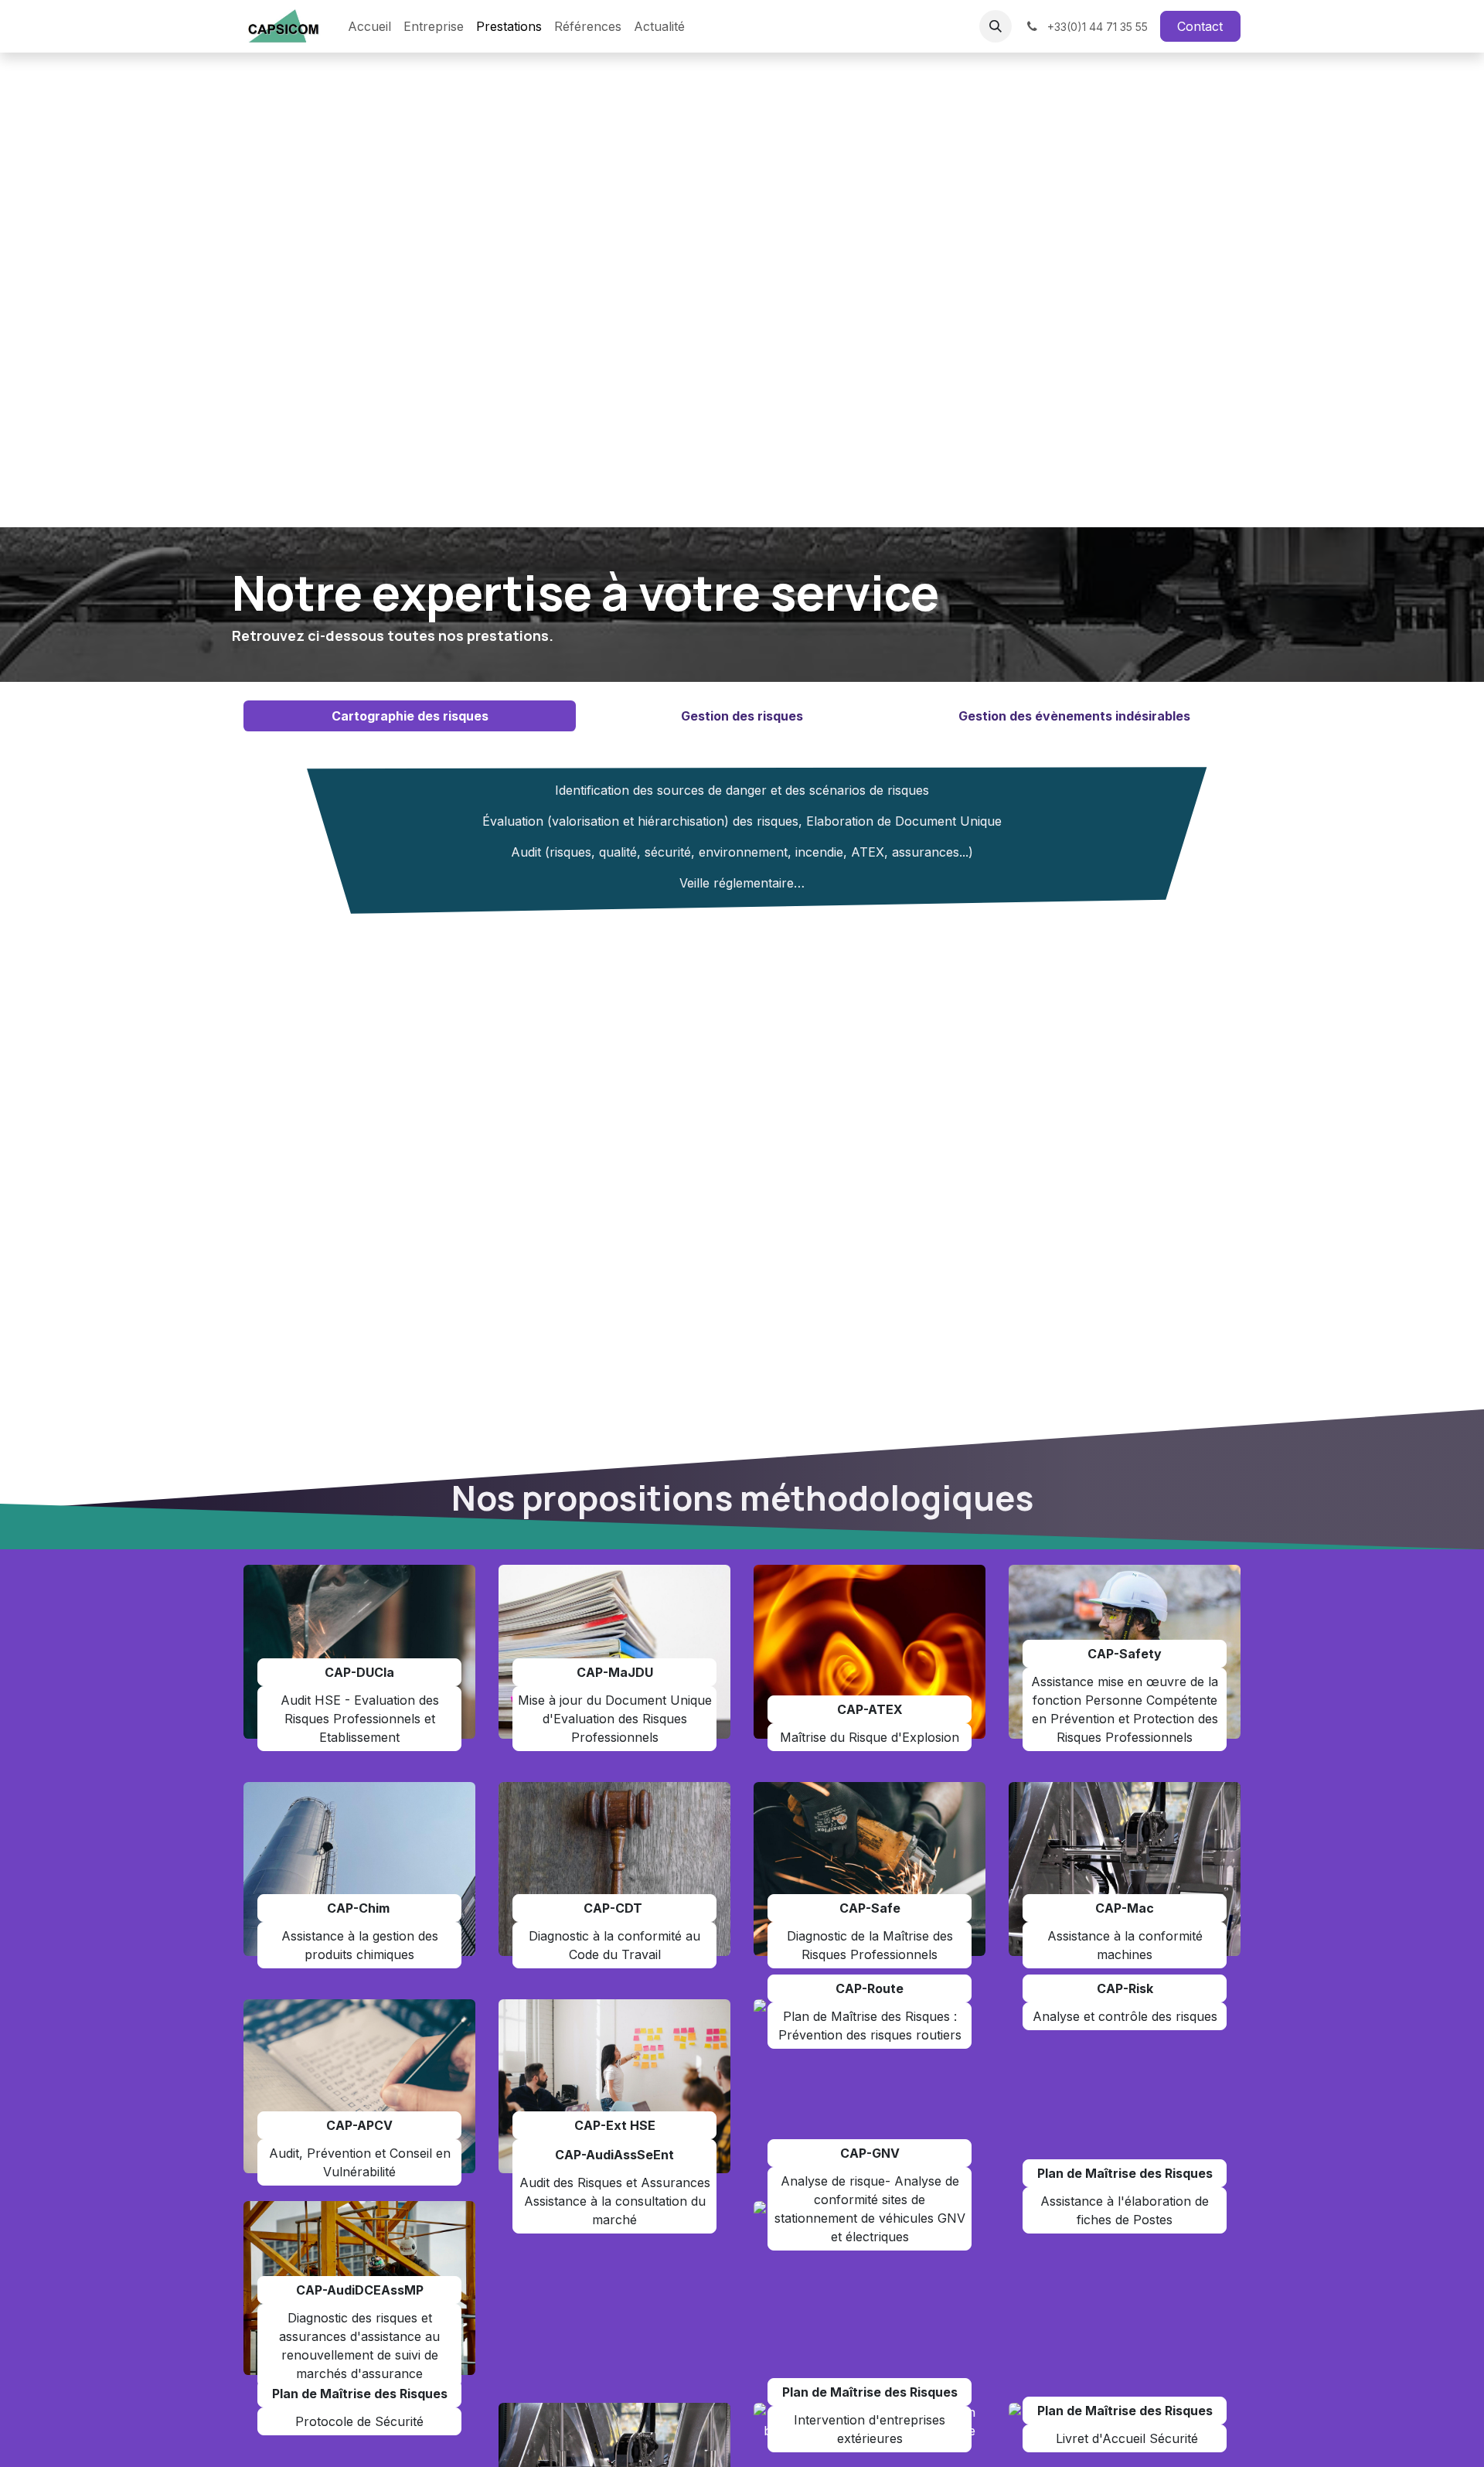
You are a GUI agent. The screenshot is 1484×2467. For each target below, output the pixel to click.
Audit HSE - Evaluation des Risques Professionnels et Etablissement (360, 1719)
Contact (1200, 26)
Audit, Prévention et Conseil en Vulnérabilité (360, 2162)
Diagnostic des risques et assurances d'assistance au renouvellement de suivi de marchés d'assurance (359, 2346)
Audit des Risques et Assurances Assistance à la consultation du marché (615, 2201)
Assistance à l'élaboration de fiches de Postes (1125, 2210)
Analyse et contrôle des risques (1125, 2016)
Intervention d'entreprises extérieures (870, 2429)
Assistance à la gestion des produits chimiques (360, 1945)
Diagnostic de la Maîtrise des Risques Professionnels (870, 1945)
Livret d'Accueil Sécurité (1125, 2438)
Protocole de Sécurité (359, 2421)
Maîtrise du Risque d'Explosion (870, 1737)
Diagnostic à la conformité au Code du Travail (614, 1945)
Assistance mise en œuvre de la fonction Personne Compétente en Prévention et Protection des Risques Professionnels (1125, 1709)
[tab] (410, 716)
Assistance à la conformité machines (1125, 1945)
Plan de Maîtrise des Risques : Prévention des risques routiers (870, 2026)
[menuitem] (369, 26)
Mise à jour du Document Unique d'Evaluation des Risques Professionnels (615, 1719)
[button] (996, 26)
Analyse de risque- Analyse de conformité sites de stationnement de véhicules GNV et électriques (870, 2209)
